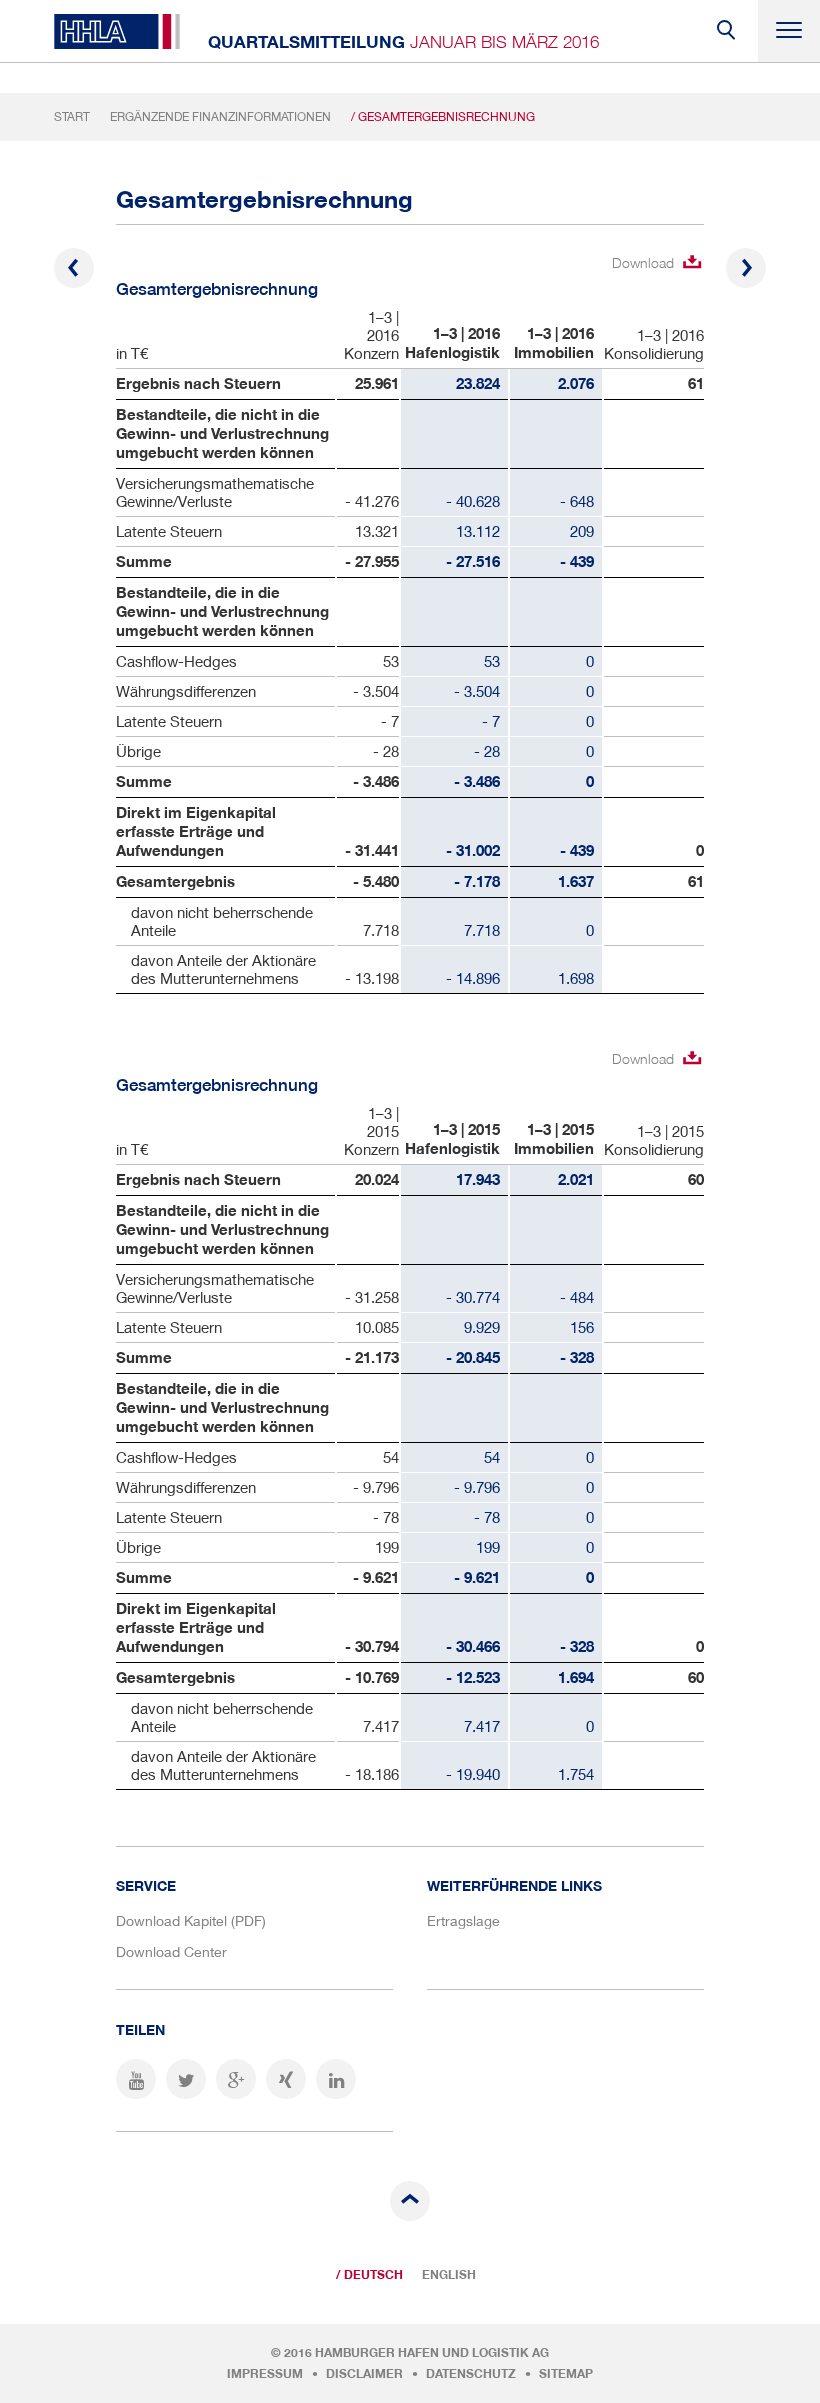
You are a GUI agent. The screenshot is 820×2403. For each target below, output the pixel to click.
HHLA (117, 31)
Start (72, 116)
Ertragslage (463, 1920)
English (449, 2275)
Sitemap (566, 2374)
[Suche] (727, 31)
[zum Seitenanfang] (410, 2201)
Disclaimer (364, 2374)
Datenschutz (471, 2374)
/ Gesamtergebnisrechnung (443, 116)
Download (643, 262)
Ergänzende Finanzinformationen (220, 116)
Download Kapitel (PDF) (191, 1920)
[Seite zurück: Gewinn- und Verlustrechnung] (74, 268)
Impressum (265, 2374)
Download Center (171, 1951)
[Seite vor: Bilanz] (746, 268)
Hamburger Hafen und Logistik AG (432, 2353)
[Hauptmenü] (789, 31)
